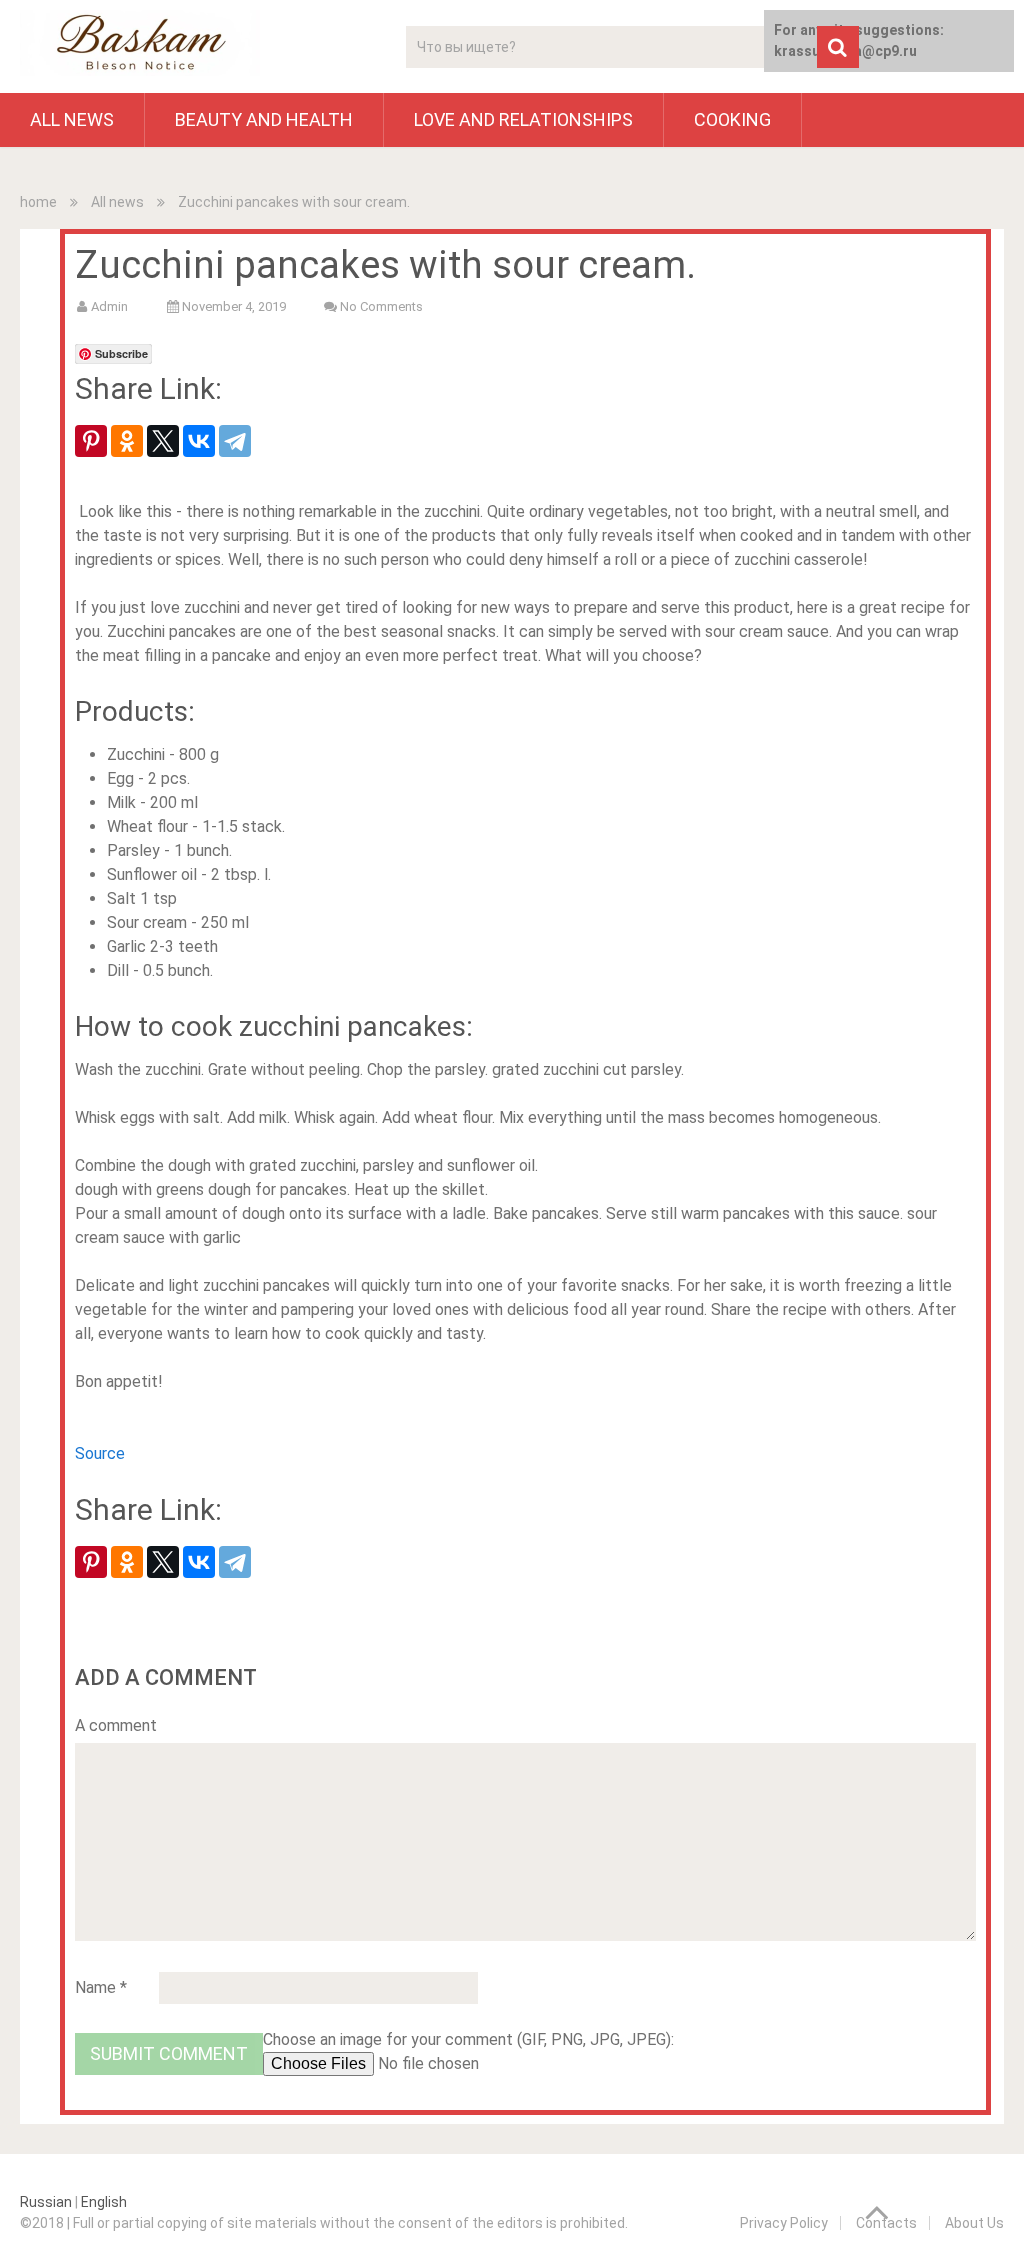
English (104, 2202)
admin (109, 306)
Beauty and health (264, 119)
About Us (974, 2223)
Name (101, 1987)
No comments (381, 306)
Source (100, 1453)
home (38, 202)
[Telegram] (235, 441)
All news (72, 119)
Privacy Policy (784, 2223)
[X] (163, 441)
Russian (46, 2202)
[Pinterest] (91, 441)
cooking (732, 119)
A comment (116, 1725)
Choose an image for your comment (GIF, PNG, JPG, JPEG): (468, 2039)
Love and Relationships (523, 119)
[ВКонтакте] (199, 441)
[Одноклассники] (127, 441)
